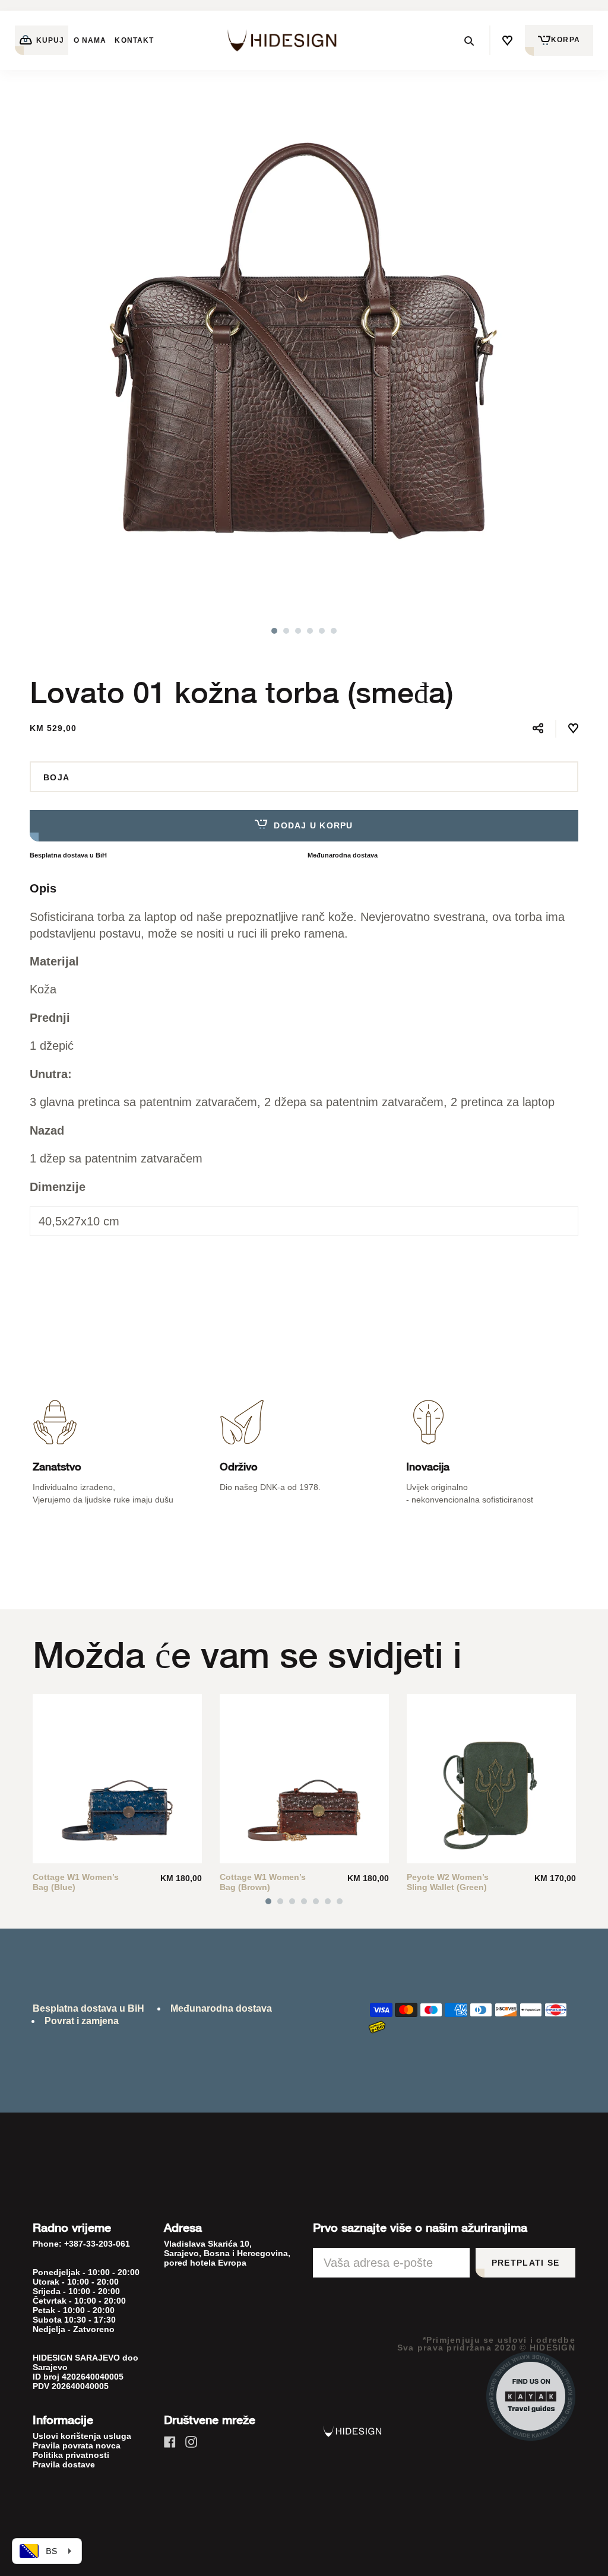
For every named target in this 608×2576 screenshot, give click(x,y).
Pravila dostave (64, 2464)
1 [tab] (274, 631)
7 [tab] (340, 1901)
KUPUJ (49, 40)
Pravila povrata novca (77, 2445)
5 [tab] (322, 631)
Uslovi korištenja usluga (82, 2436)
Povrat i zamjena (82, 2021)
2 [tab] (286, 631)
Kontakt (134, 40)
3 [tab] (298, 631)
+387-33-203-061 (97, 2244)
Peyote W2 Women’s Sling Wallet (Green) (448, 1882)
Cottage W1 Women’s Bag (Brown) (263, 1882)
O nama (90, 40)
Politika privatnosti (71, 2455)
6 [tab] (334, 631)
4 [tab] (310, 631)
